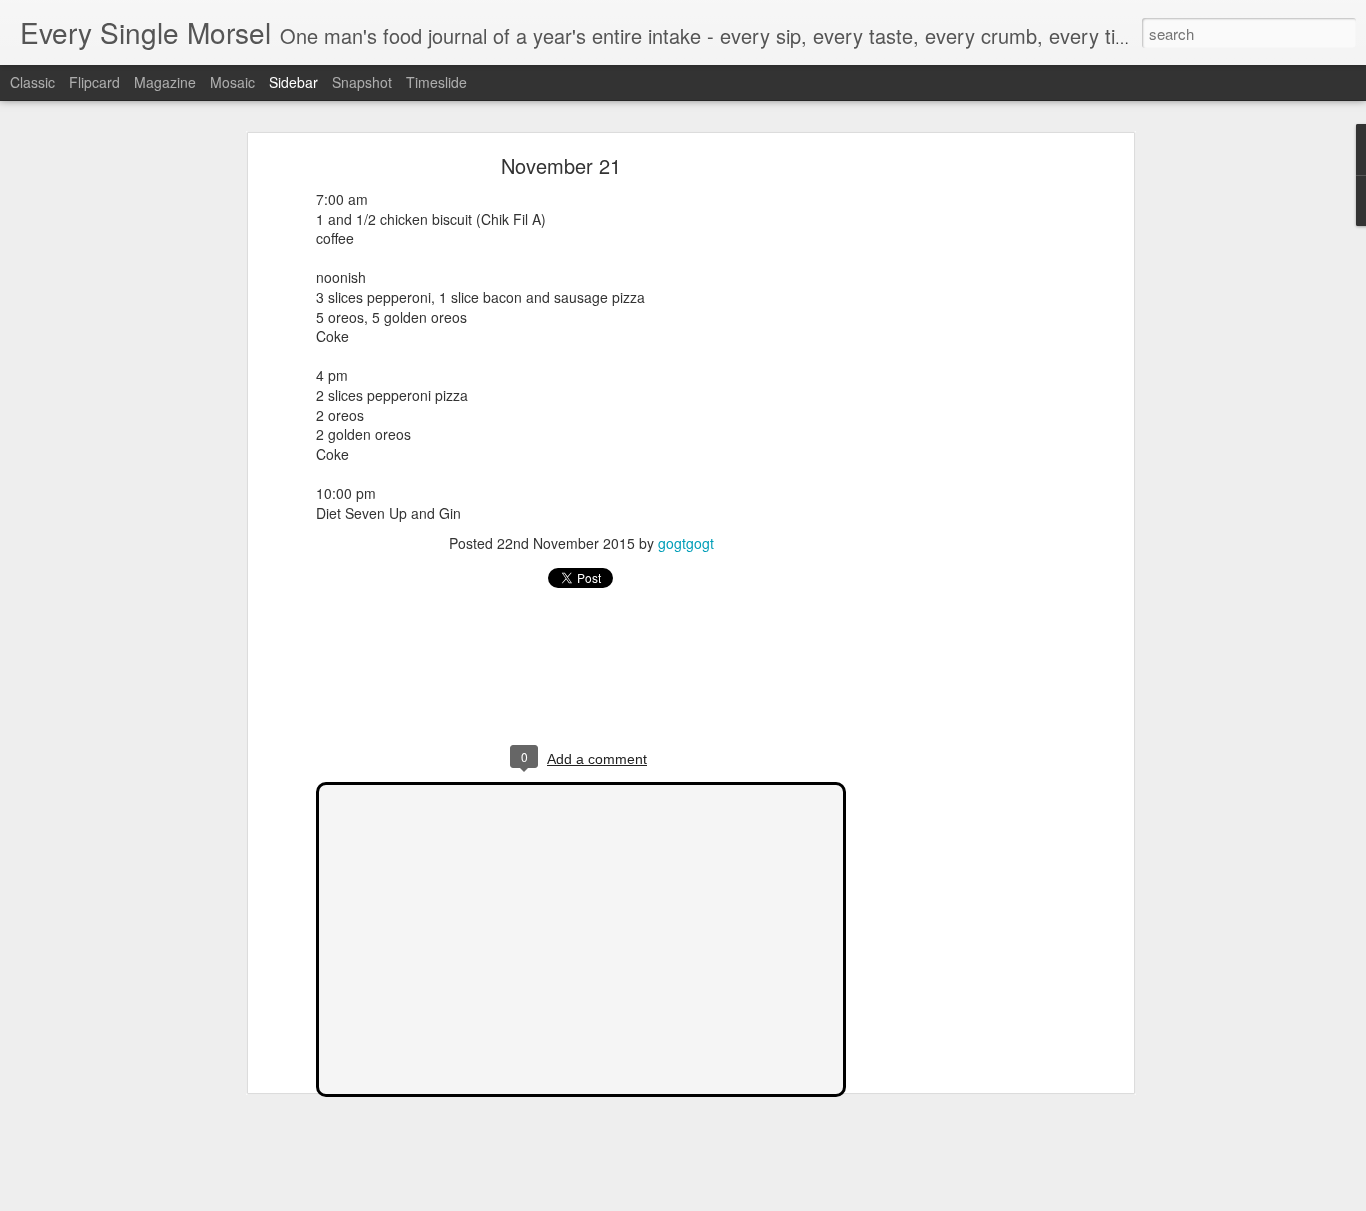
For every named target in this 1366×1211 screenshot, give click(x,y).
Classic (32, 82)
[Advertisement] (956, 476)
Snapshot (362, 82)
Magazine (165, 82)
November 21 (561, 165)
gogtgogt (686, 543)
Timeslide (436, 82)
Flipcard (94, 82)
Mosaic (232, 82)
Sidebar (293, 82)
